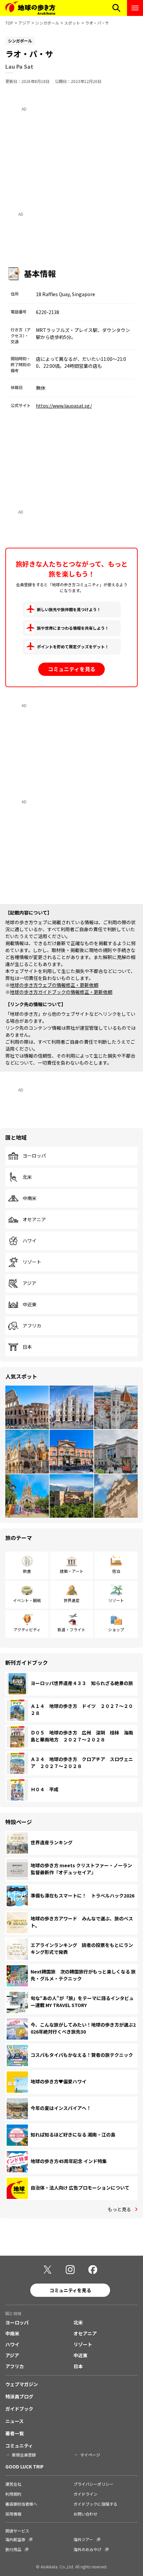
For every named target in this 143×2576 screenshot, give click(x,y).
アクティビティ (27, 1629)
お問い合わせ (85, 2514)
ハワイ (30, 1241)
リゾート (32, 1262)
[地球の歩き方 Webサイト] (30, 8)
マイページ (90, 2455)
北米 (27, 1177)
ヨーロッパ (34, 1156)
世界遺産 (71, 1600)
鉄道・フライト (71, 1629)
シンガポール (47, 23)
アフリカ (32, 1326)
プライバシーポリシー (93, 2484)
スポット (72, 23)
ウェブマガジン (22, 2384)
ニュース (14, 2421)
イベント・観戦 (27, 1600)
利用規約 (13, 2494)
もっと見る (119, 2209)
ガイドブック (19, 2409)
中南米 (30, 1198)
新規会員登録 (24, 2455)
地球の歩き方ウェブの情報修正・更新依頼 (54, 985)
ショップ (116, 1629)
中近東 (30, 1305)
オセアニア (34, 1220)
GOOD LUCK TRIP (24, 2466)
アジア (24, 23)
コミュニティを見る (72, 669)
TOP (9, 23)
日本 (27, 1347)
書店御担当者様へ (21, 2504)
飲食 (27, 1571)
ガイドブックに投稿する (95, 2504)
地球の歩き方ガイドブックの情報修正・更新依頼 (61, 992)
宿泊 (116, 1571)
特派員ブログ (19, 2396)
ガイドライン (85, 2494)
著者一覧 (15, 2433)
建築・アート (72, 1571)
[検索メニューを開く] (116, 8)
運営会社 (13, 2484)
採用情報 (13, 2514)
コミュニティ (19, 2446)
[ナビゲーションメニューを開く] (135, 8)
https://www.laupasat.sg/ (64, 406)
